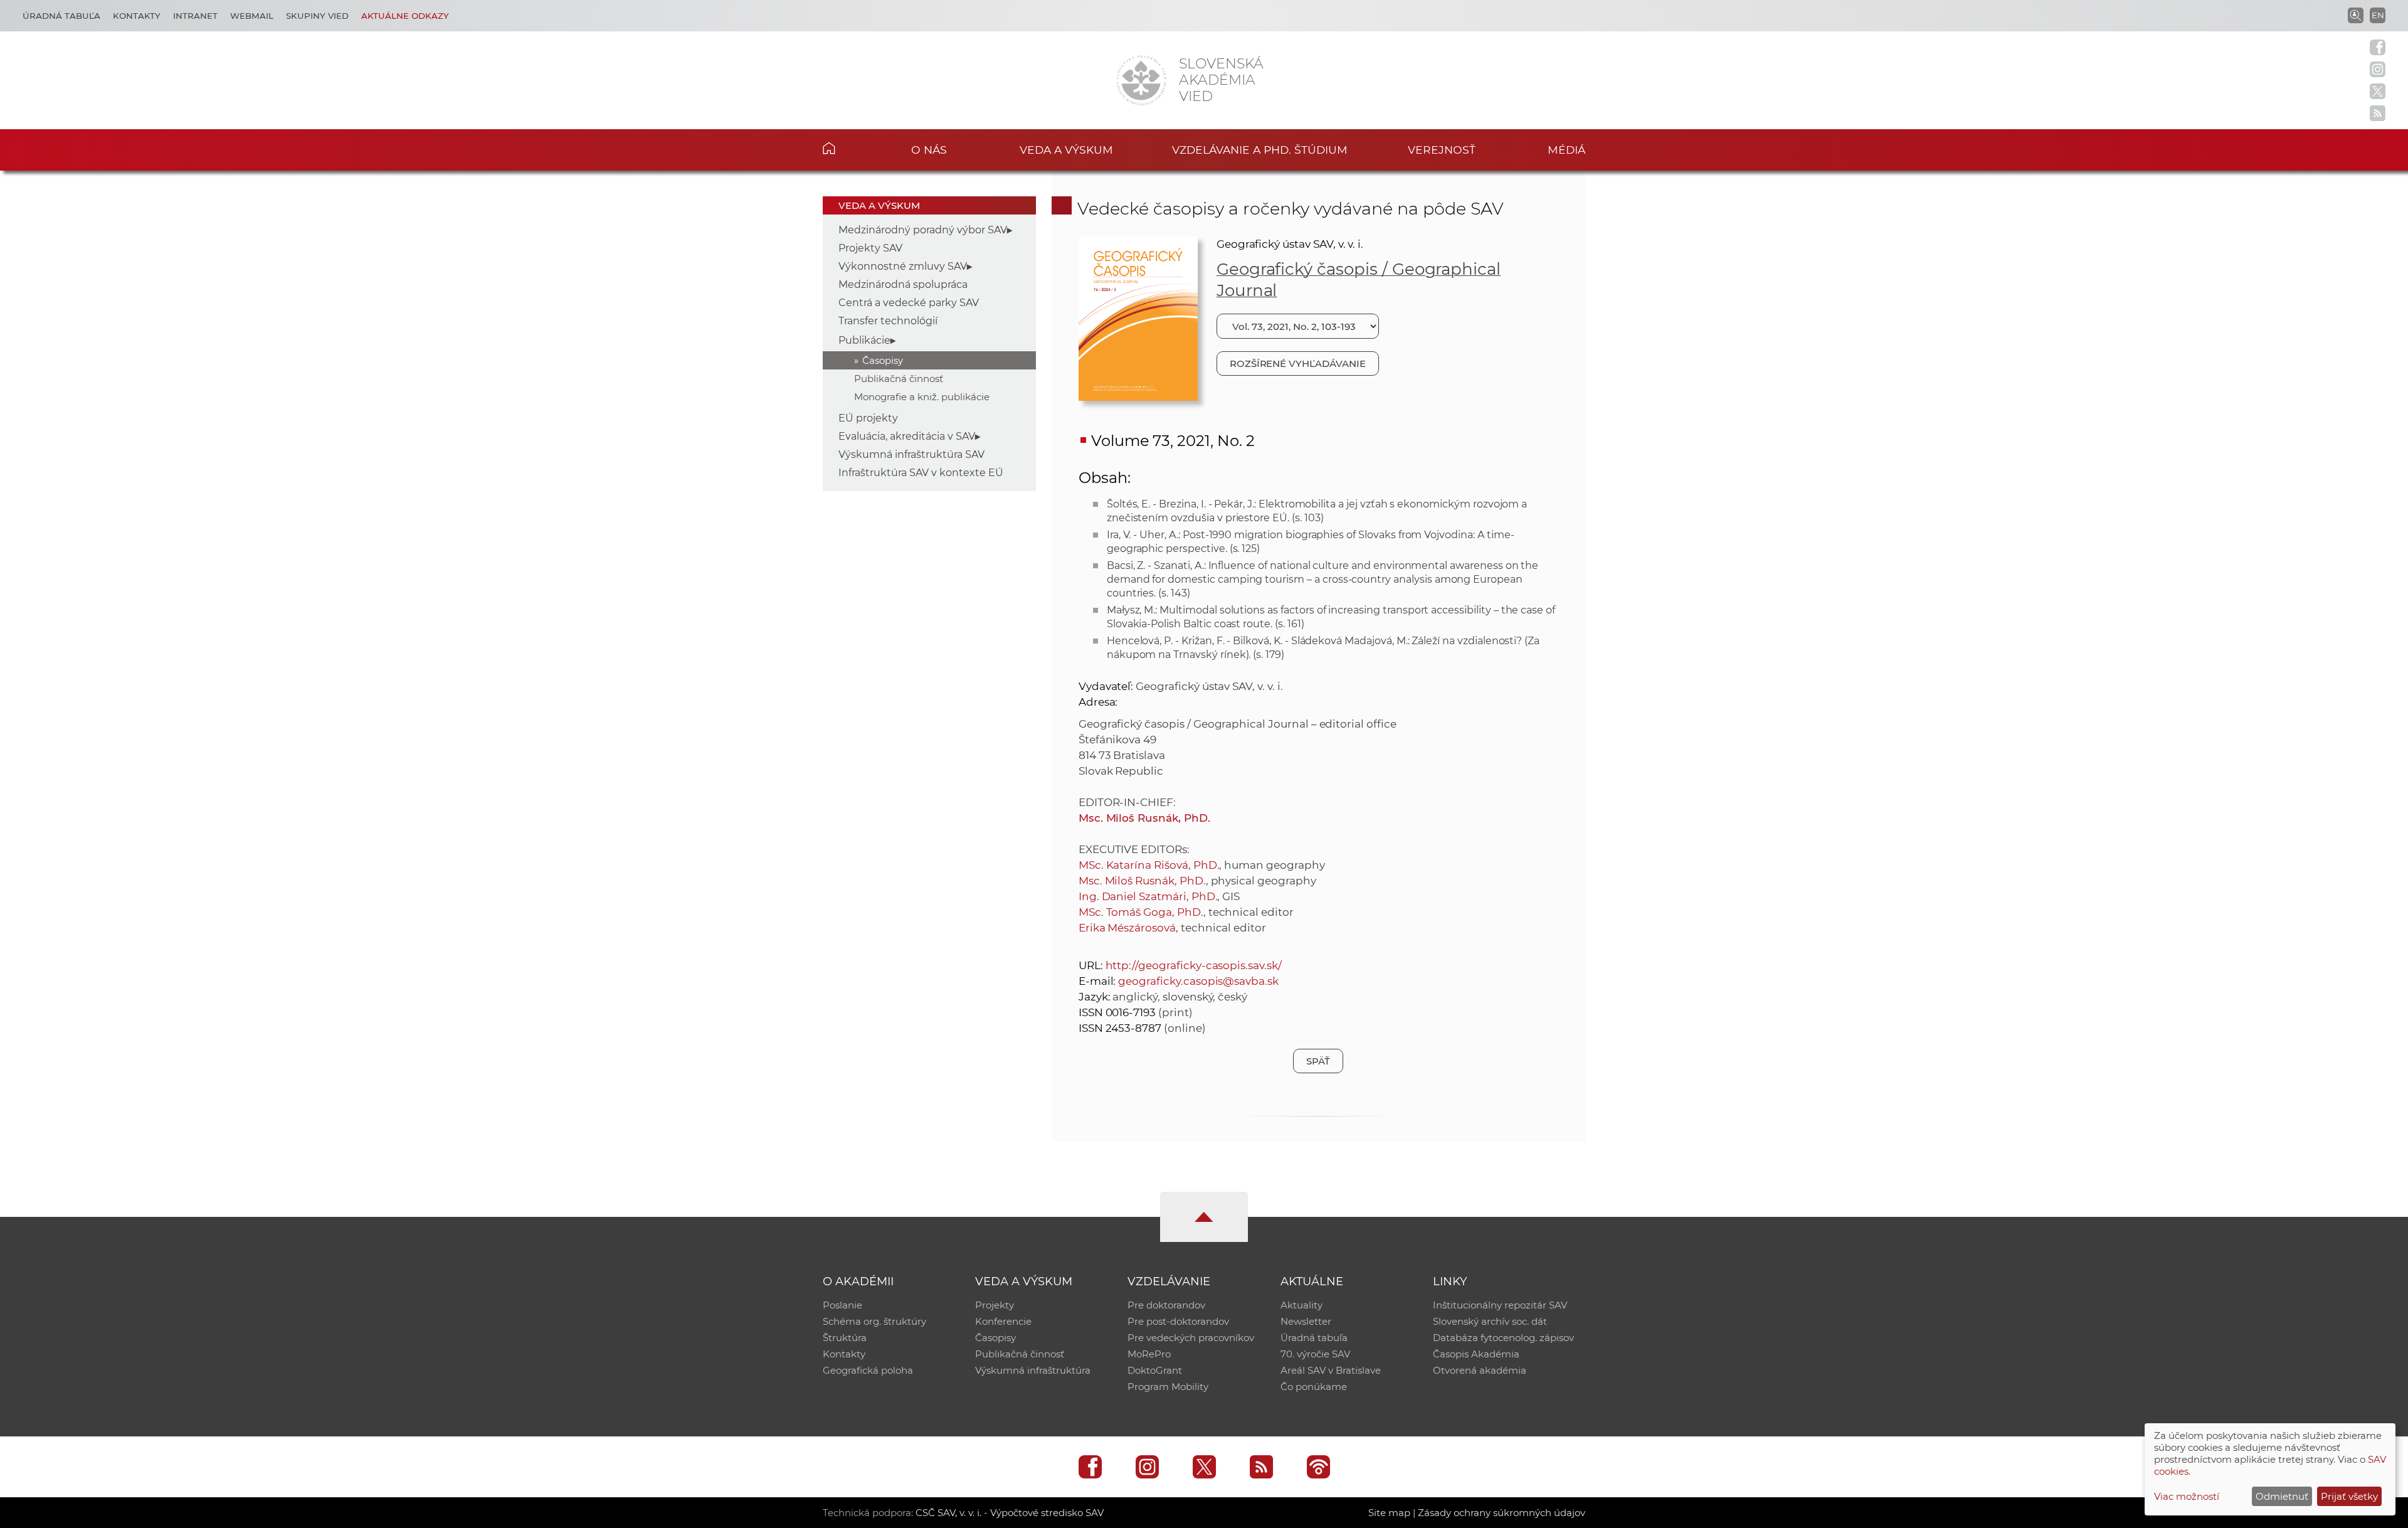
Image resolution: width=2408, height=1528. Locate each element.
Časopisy (883, 360)
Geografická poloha (868, 1370)
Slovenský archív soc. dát (1490, 1321)
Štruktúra (845, 1338)
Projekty (995, 1305)
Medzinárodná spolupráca (903, 284)
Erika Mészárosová (1127, 928)
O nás (929, 150)
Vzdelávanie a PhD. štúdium (1260, 150)
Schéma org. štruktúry (874, 1321)
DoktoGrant (1155, 1370)
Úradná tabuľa (61, 16)
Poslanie (842, 1305)
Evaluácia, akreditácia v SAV (907, 436)
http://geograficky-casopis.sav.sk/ (1194, 965)
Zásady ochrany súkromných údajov (1502, 1513)
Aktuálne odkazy (405, 16)
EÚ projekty (868, 418)
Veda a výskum (1066, 150)
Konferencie (1003, 1321)
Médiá (1566, 150)
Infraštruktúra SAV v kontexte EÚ (921, 473)
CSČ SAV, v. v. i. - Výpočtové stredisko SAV (1010, 1513)
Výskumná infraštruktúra (1033, 1370)
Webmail (252, 16)
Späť (1318, 1061)
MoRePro (1149, 1354)
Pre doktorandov (1166, 1305)
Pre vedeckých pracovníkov (1191, 1338)
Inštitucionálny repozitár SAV (1500, 1305)
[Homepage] (1141, 80)
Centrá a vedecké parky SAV (909, 303)
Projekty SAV (870, 248)
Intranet (195, 16)
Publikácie (864, 340)
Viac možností (2187, 1496)
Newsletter (1306, 1321)
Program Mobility (1168, 1387)
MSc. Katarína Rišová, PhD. (1149, 865)
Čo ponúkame (1314, 1387)
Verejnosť (1442, 150)
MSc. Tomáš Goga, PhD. (1141, 912)
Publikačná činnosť (899, 379)
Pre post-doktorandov (1178, 1321)
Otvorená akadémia (1480, 1370)
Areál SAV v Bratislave (1331, 1370)
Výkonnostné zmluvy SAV (903, 266)
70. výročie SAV (1315, 1354)
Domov (848, 148)
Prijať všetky (2349, 1496)
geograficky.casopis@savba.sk (1198, 981)
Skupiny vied (317, 16)
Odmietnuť (2282, 1496)
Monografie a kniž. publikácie (922, 397)
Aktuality (1302, 1305)
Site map (1389, 1513)
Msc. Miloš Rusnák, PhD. (1144, 818)
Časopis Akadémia (1476, 1354)
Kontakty (137, 16)
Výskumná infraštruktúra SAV (911, 454)
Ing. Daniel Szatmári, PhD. (1148, 896)
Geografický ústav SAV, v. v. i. (1290, 244)
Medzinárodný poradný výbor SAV (923, 230)
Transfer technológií (888, 321)
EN (2378, 15)
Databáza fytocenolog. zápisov (1503, 1338)
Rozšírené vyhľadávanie (1298, 363)
